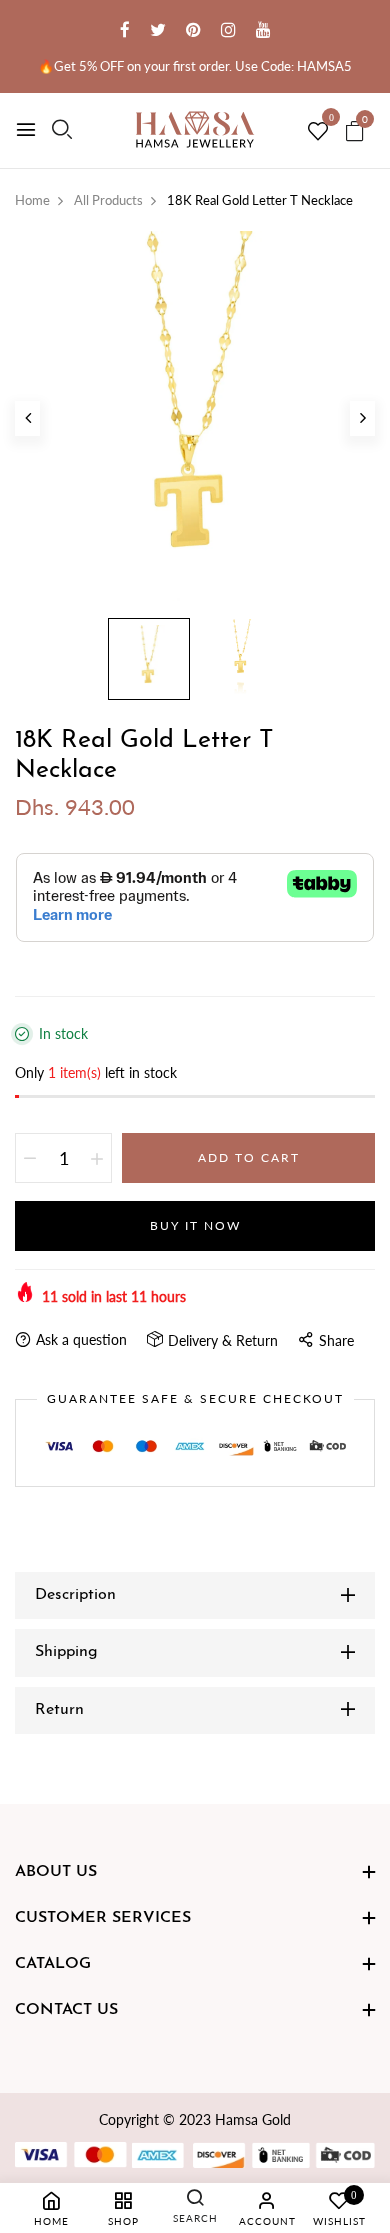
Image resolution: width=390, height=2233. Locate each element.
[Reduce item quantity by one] (30, 1158)
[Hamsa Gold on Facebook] (125, 29)
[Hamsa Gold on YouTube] (263, 29)
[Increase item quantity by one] (97, 1158)
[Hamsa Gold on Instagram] (228, 29)
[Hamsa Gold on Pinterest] (193, 29)
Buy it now (195, 1225)
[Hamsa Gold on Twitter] (158, 29)
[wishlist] (318, 132)
